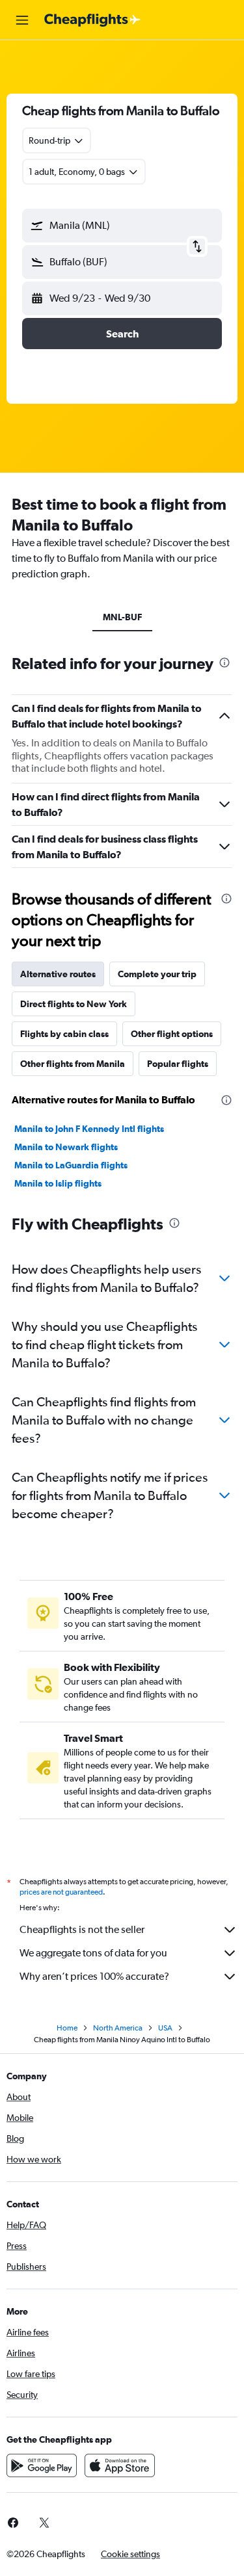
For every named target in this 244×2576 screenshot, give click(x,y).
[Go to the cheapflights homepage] (92, 20)
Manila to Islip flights (58, 1183)
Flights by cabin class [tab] (64, 1034)
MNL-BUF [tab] (122, 617)
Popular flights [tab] (178, 1064)
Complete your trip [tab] (157, 974)
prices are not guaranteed (61, 1892)
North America (118, 2028)
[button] (22, 20)
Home (67, 2028)
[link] (44, 2523)
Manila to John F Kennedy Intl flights (89, 1129)
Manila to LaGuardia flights (71, 1165)
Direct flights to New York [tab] (74, 1004)
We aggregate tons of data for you (93, 1953)
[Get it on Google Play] (42, 2465)
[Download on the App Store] (120, 2465)
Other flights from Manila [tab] (73, 1064)
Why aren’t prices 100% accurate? (94, 1976)
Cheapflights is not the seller (82, 1929)
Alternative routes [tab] (58, 974)
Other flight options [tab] (172, 1034)
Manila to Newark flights (66, 1147)
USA (165, 2028)
